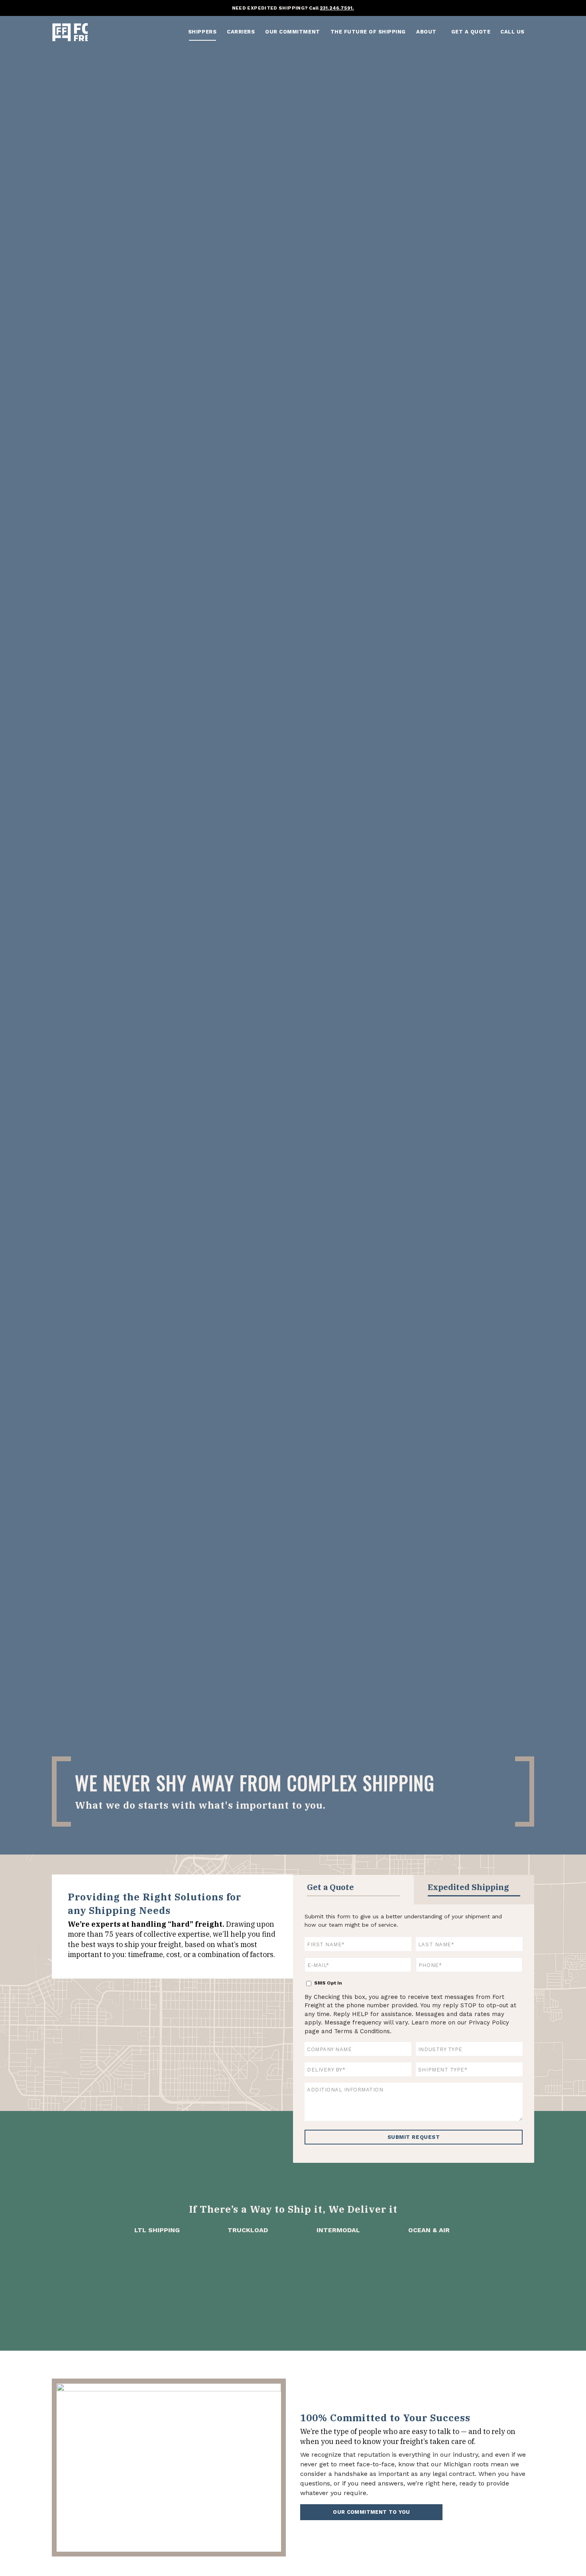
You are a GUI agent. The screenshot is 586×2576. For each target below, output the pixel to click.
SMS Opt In (328, 1983)
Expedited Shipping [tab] (468, 1887)
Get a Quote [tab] (330, 1887)
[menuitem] (202, 32)
